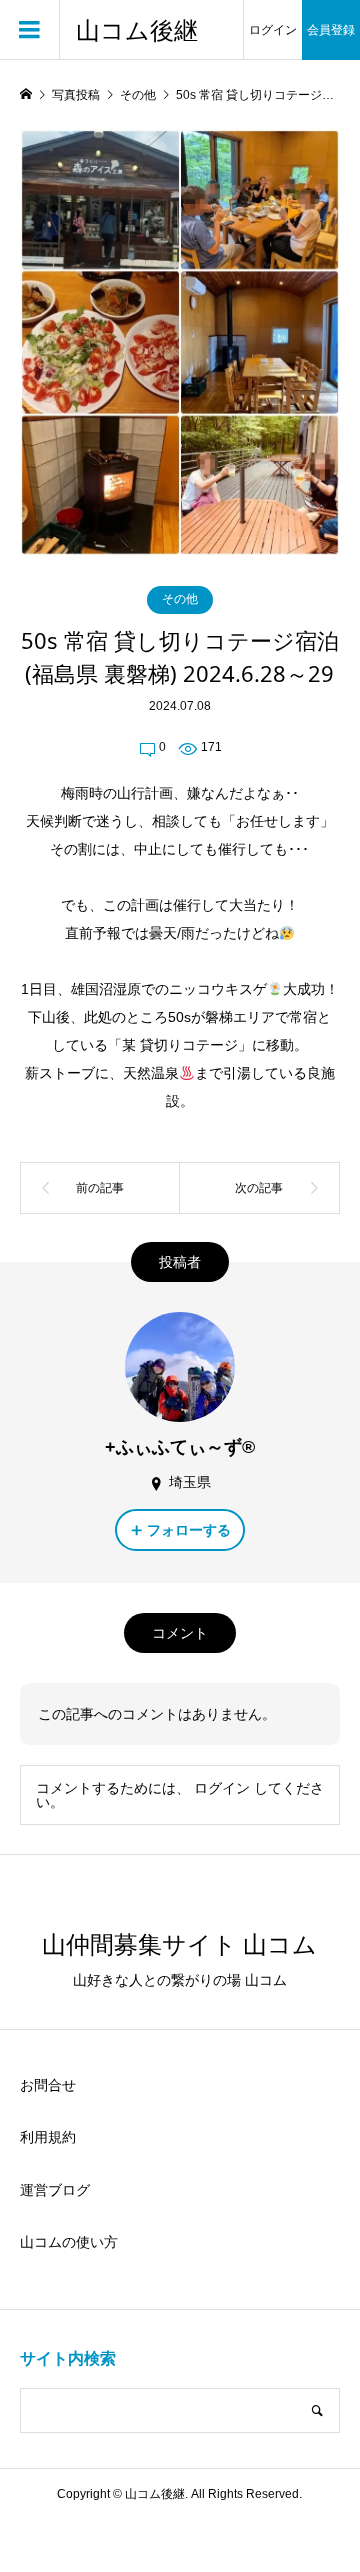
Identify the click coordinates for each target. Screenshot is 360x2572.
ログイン (273, 30)
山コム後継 (137, 30)
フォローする (189, 1530)
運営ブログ (55, 2190)
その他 (180, 599)
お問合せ (48, 2085)
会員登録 (331, 30)
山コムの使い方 (69, 2242)
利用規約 (48, 2137)
